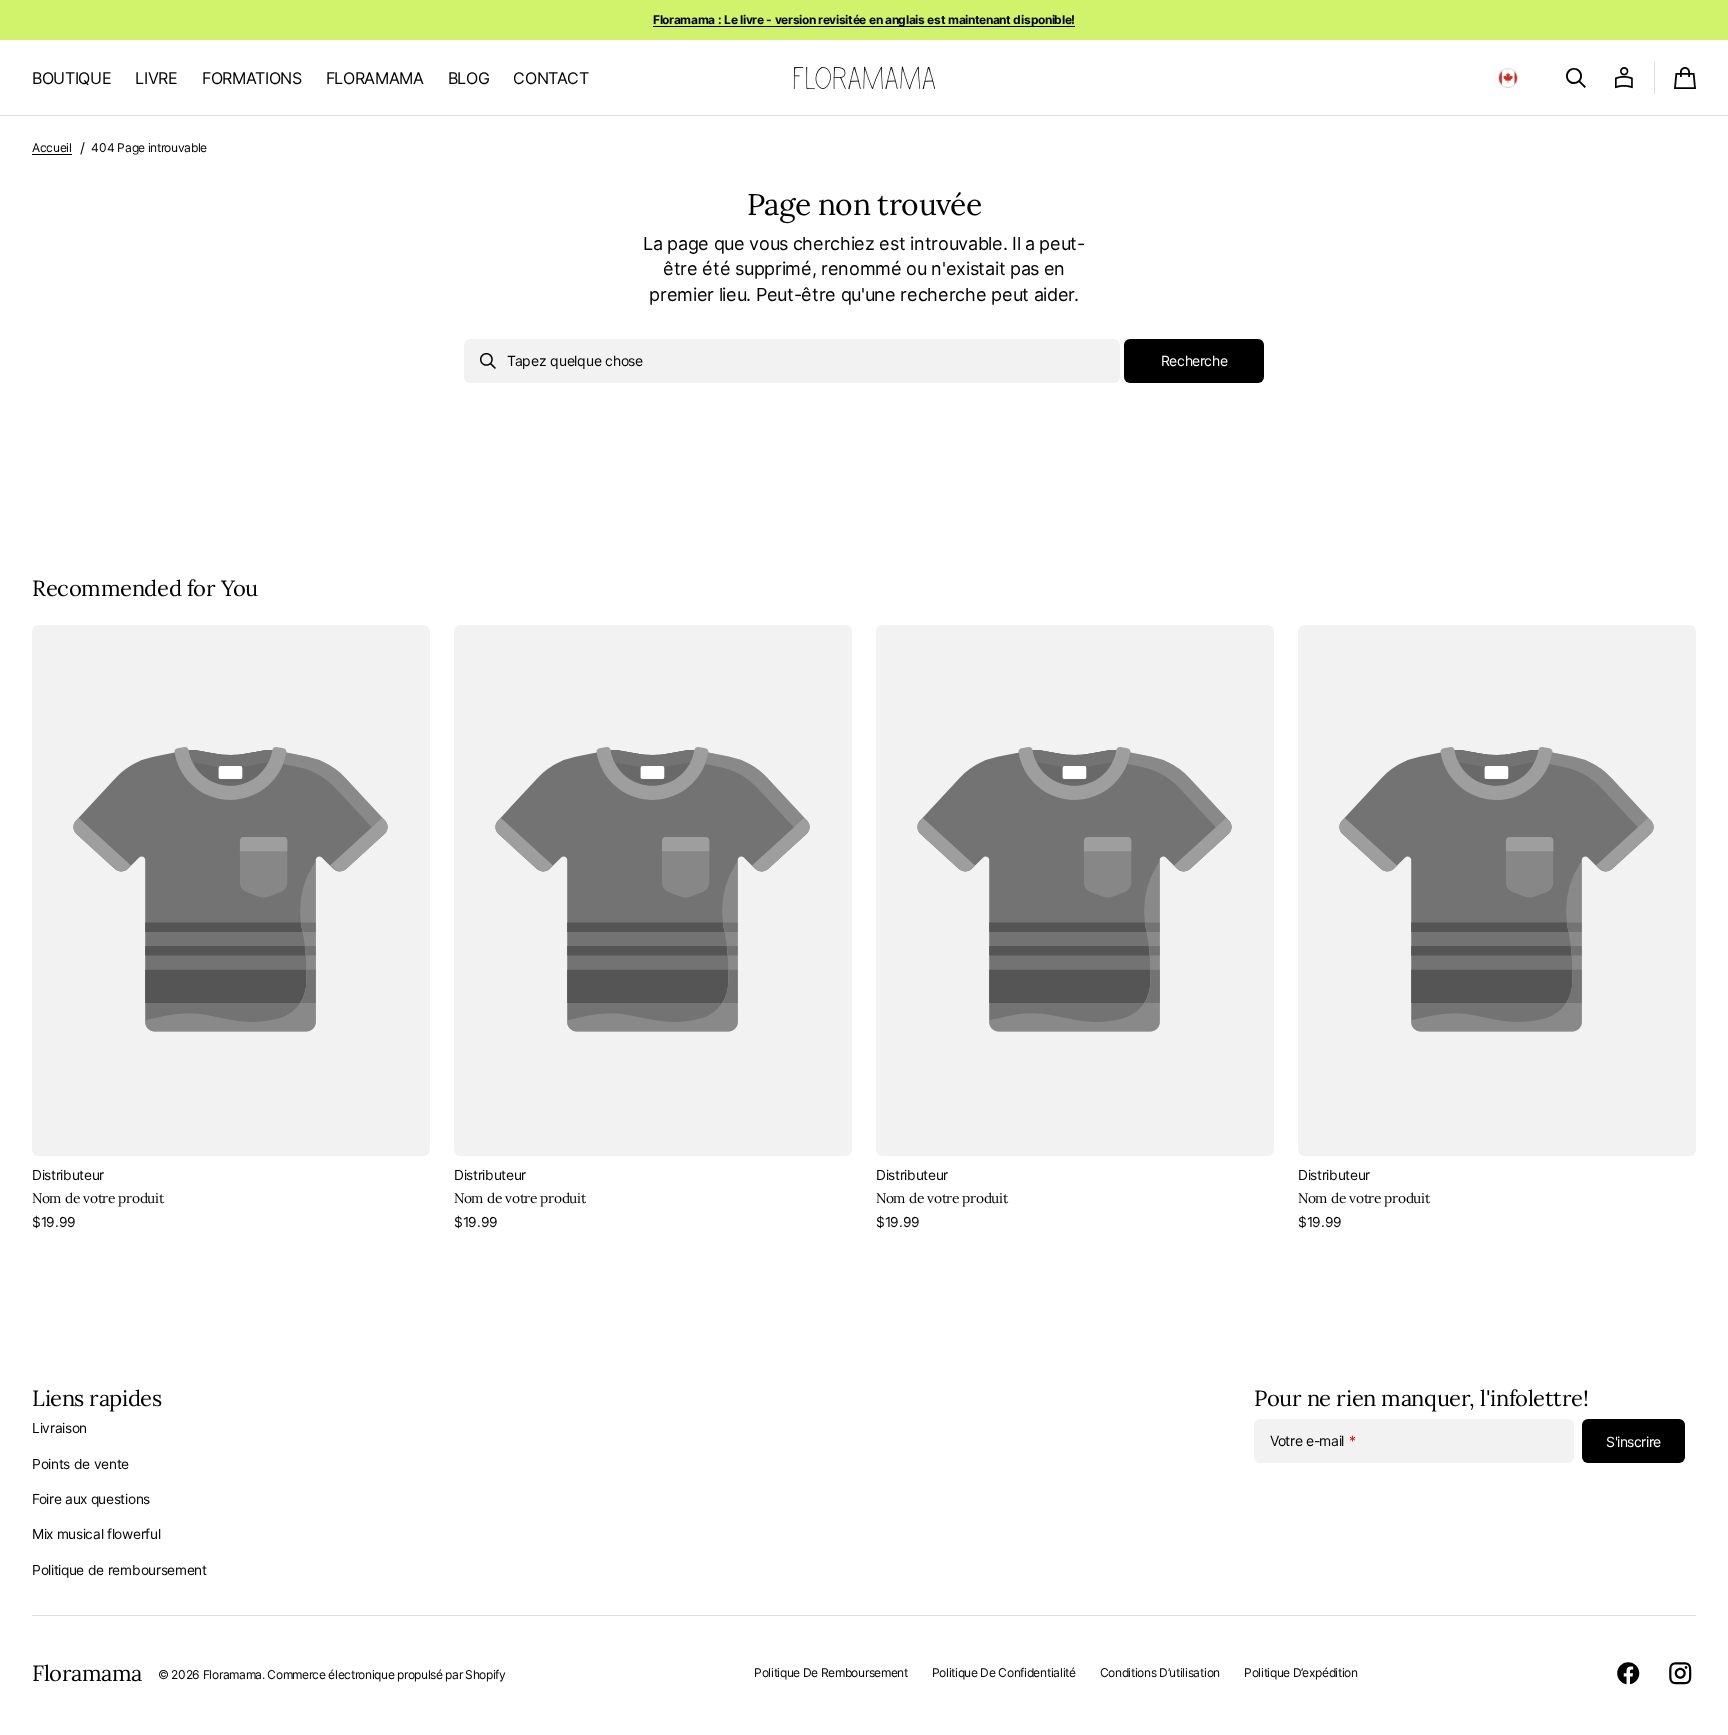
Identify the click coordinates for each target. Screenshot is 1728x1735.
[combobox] (792, 361)
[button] (1508, 78)
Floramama (232, 1674)
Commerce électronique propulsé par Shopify (386, 1674)
